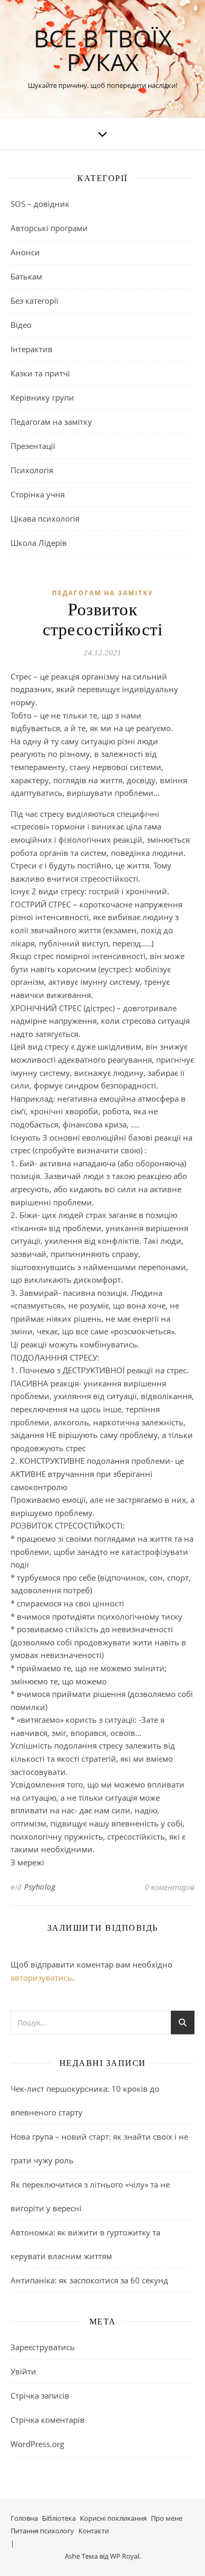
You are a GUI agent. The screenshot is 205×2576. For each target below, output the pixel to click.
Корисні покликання (113, 2518)
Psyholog (40, 1887)
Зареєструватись (43, 2347)
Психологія (32, 470)
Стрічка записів (40, 2395)
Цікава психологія (45, 518)
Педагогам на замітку (51, 422)
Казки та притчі (40, 373)
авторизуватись (41, 1978)
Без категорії (34, 301)
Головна (24, 2518)
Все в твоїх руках (103, 50)
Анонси (25, 252)
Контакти (94, 2531)
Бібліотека (59, 2518)
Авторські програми (49, 228)
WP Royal (125, 2556)
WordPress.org (37, 2444)
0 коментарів (170, 1887)
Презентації (33, 446)
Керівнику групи (42, 397)
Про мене (167, 2518)
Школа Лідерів (39, 543)
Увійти (23, 2371)
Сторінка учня (38, 494)
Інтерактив (32, 349)
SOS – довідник (40, 204)
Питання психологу (42, 2531)
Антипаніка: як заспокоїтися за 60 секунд (89, 2280)
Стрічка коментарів (48, 2420)
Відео (21, 325)
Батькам (26, 276)
